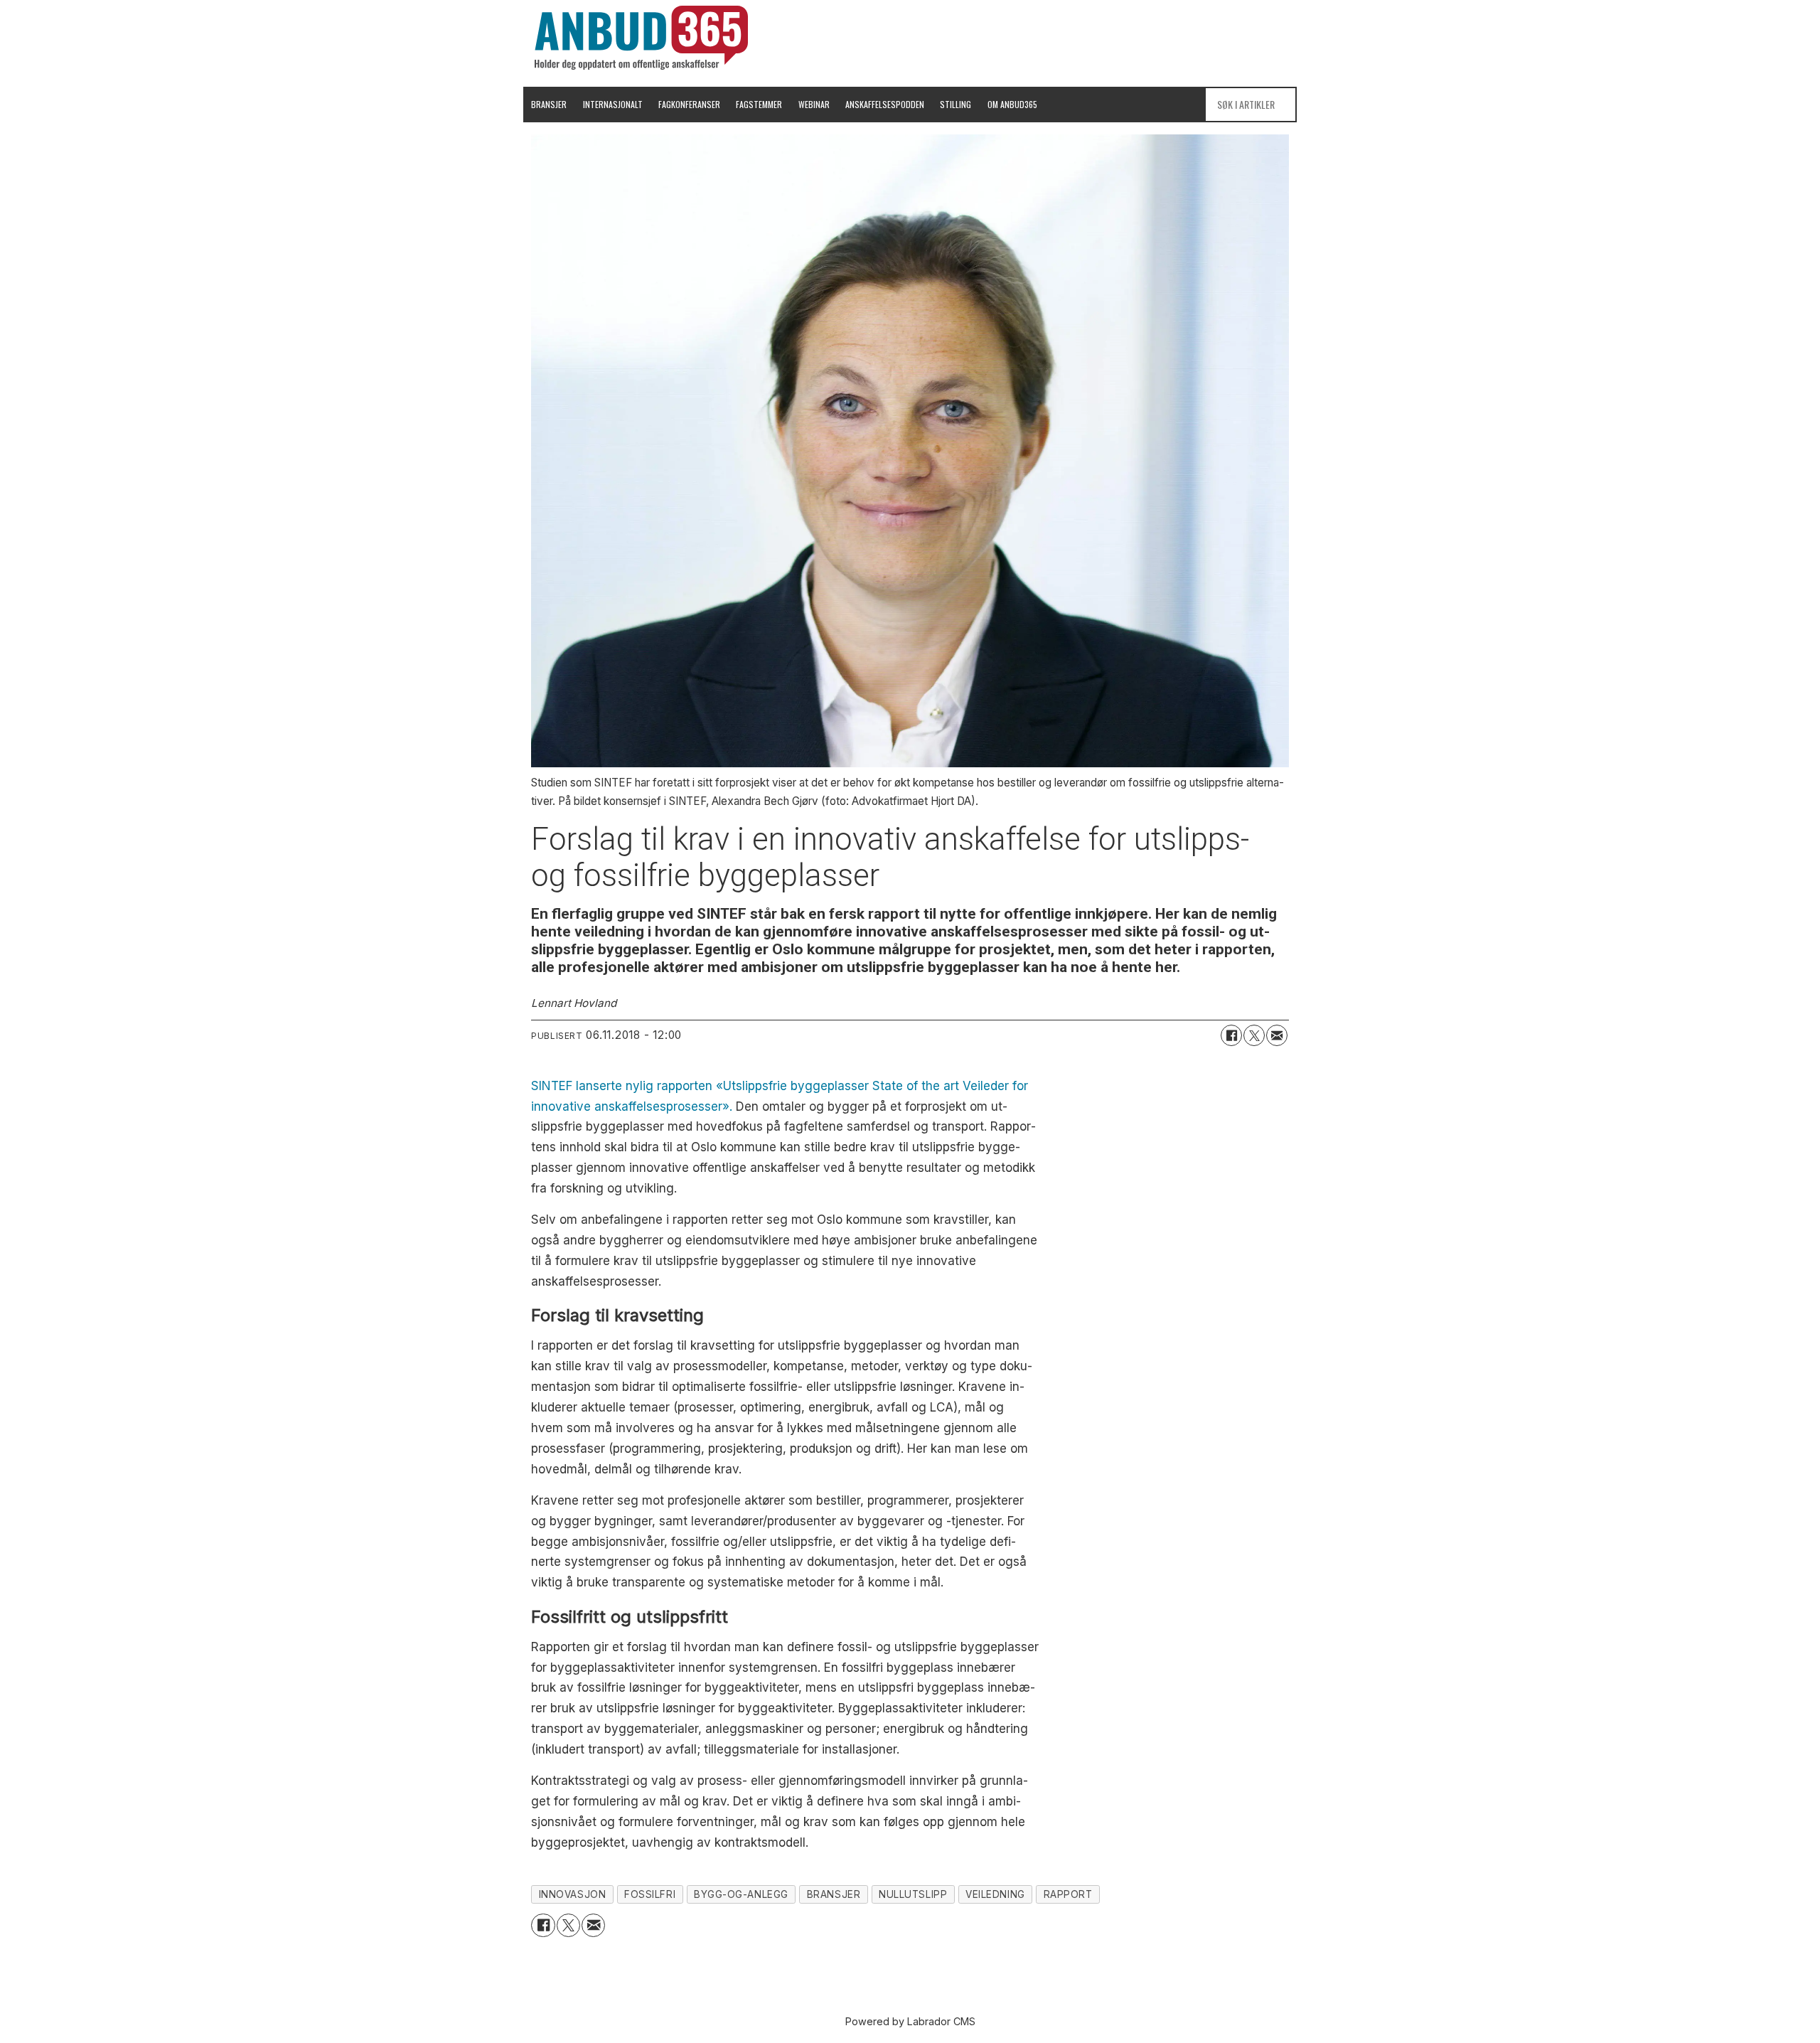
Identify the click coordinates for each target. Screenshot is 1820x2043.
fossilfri (650, 1894)
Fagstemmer (759, 104)
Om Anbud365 (1012, 104)
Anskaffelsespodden (885, 104)
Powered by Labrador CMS (910, 2021)
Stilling (955, 104)
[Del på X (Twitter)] (1254, 1035)
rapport (1068, 1894)
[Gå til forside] (641, 38)
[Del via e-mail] (1277, 1035)
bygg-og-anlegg (741, 1894)
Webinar (814, 104)
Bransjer (549, 104)
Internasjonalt (613, 104)
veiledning (995, 1894)
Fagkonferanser (689, 104)
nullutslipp (913, 1894)
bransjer (834, 1894)
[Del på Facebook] (1231, 1035)
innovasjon (572, 1894)
